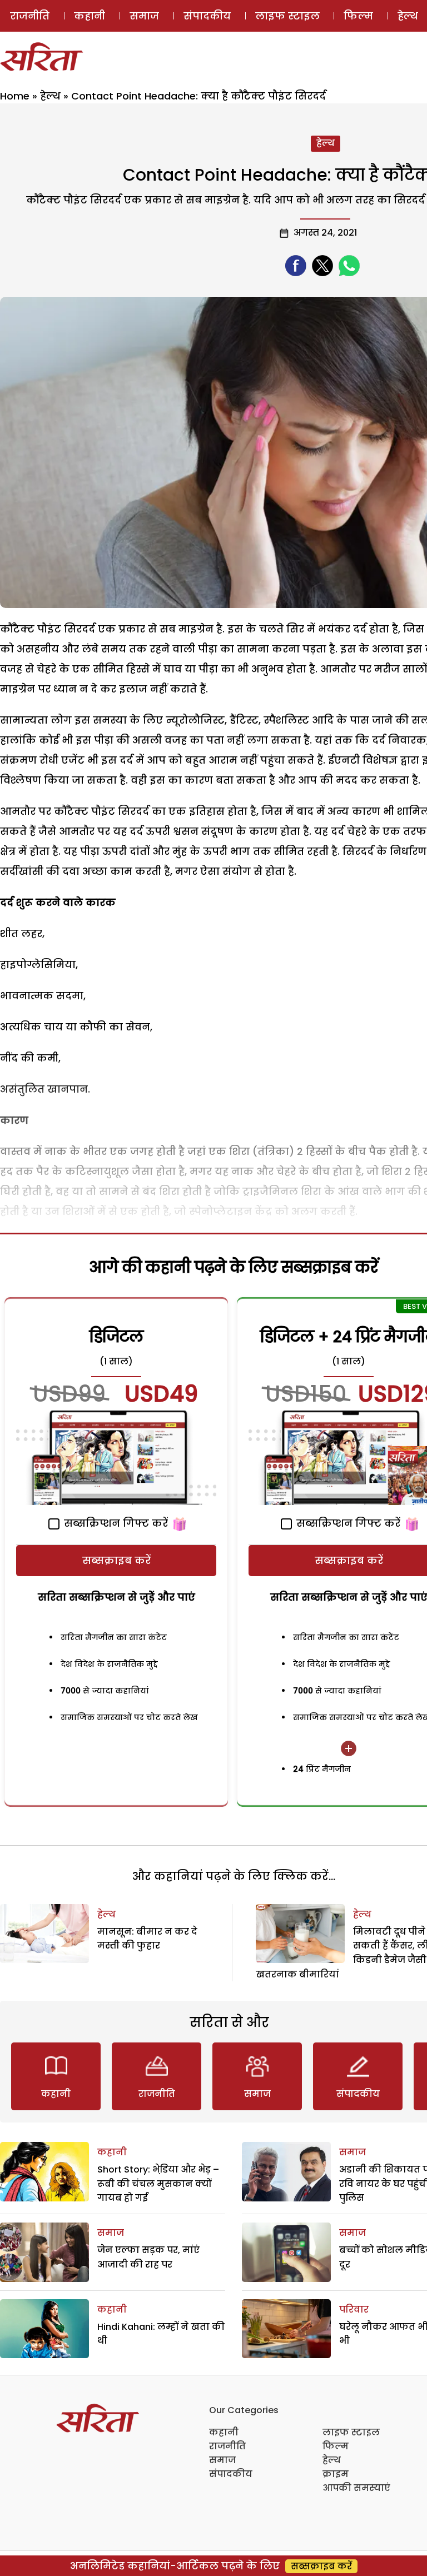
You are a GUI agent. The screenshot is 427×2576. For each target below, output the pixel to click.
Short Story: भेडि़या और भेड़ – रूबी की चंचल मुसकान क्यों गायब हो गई (158, 2184)
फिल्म (358, 16)
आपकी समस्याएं (356, 2488)
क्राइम (336, 2474)
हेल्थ (50, 96)
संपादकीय (207, 16)
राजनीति (30, 16)
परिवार (354, 2310)
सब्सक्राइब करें (116, 1560)
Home (15, 96)
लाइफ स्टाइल (287, 16)
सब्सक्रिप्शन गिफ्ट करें (115, 1523)
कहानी (90, 16)
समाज (144, 16)
